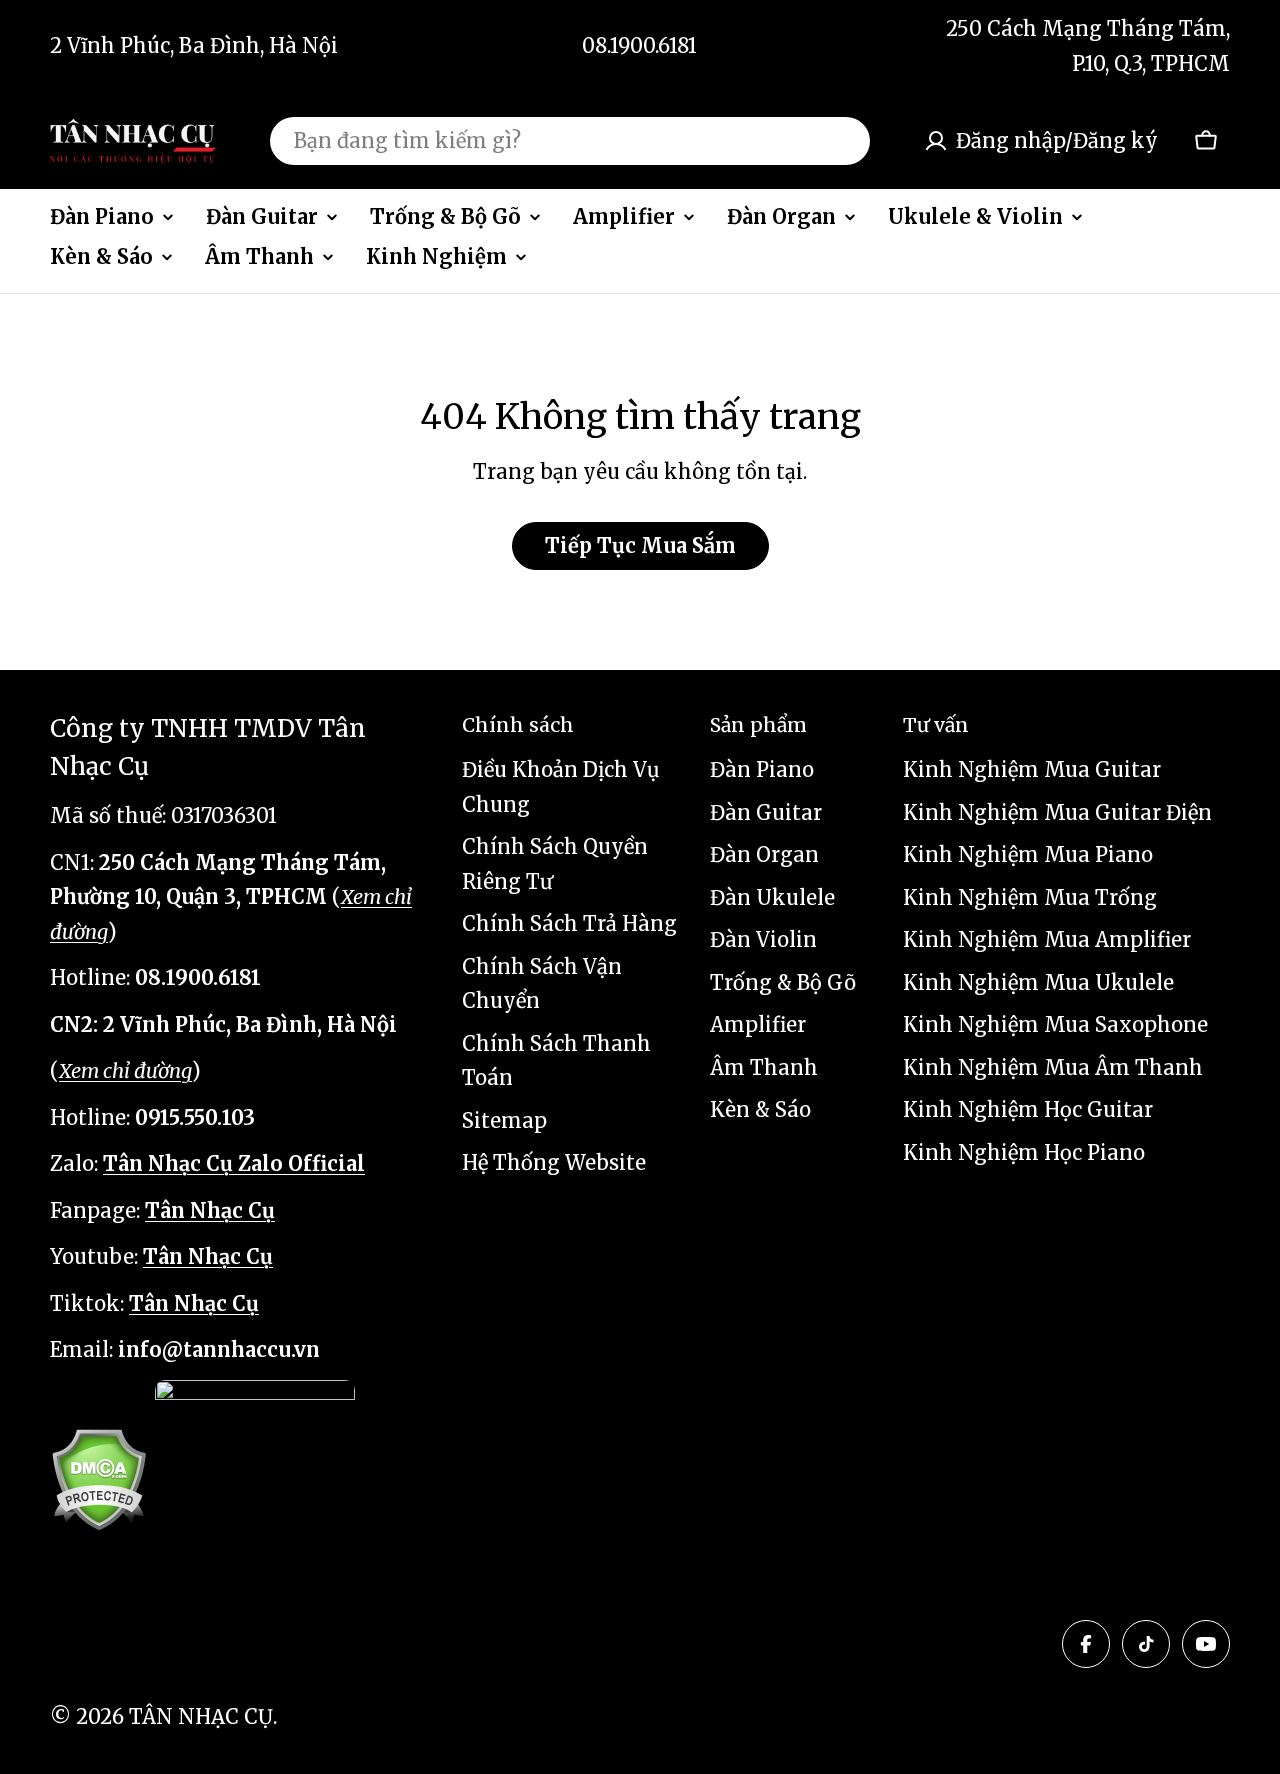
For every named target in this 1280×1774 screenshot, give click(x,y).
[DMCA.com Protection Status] (98, 1479)
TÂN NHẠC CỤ (201, 1716)
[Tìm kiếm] (842, 141)
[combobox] (570, 141)
